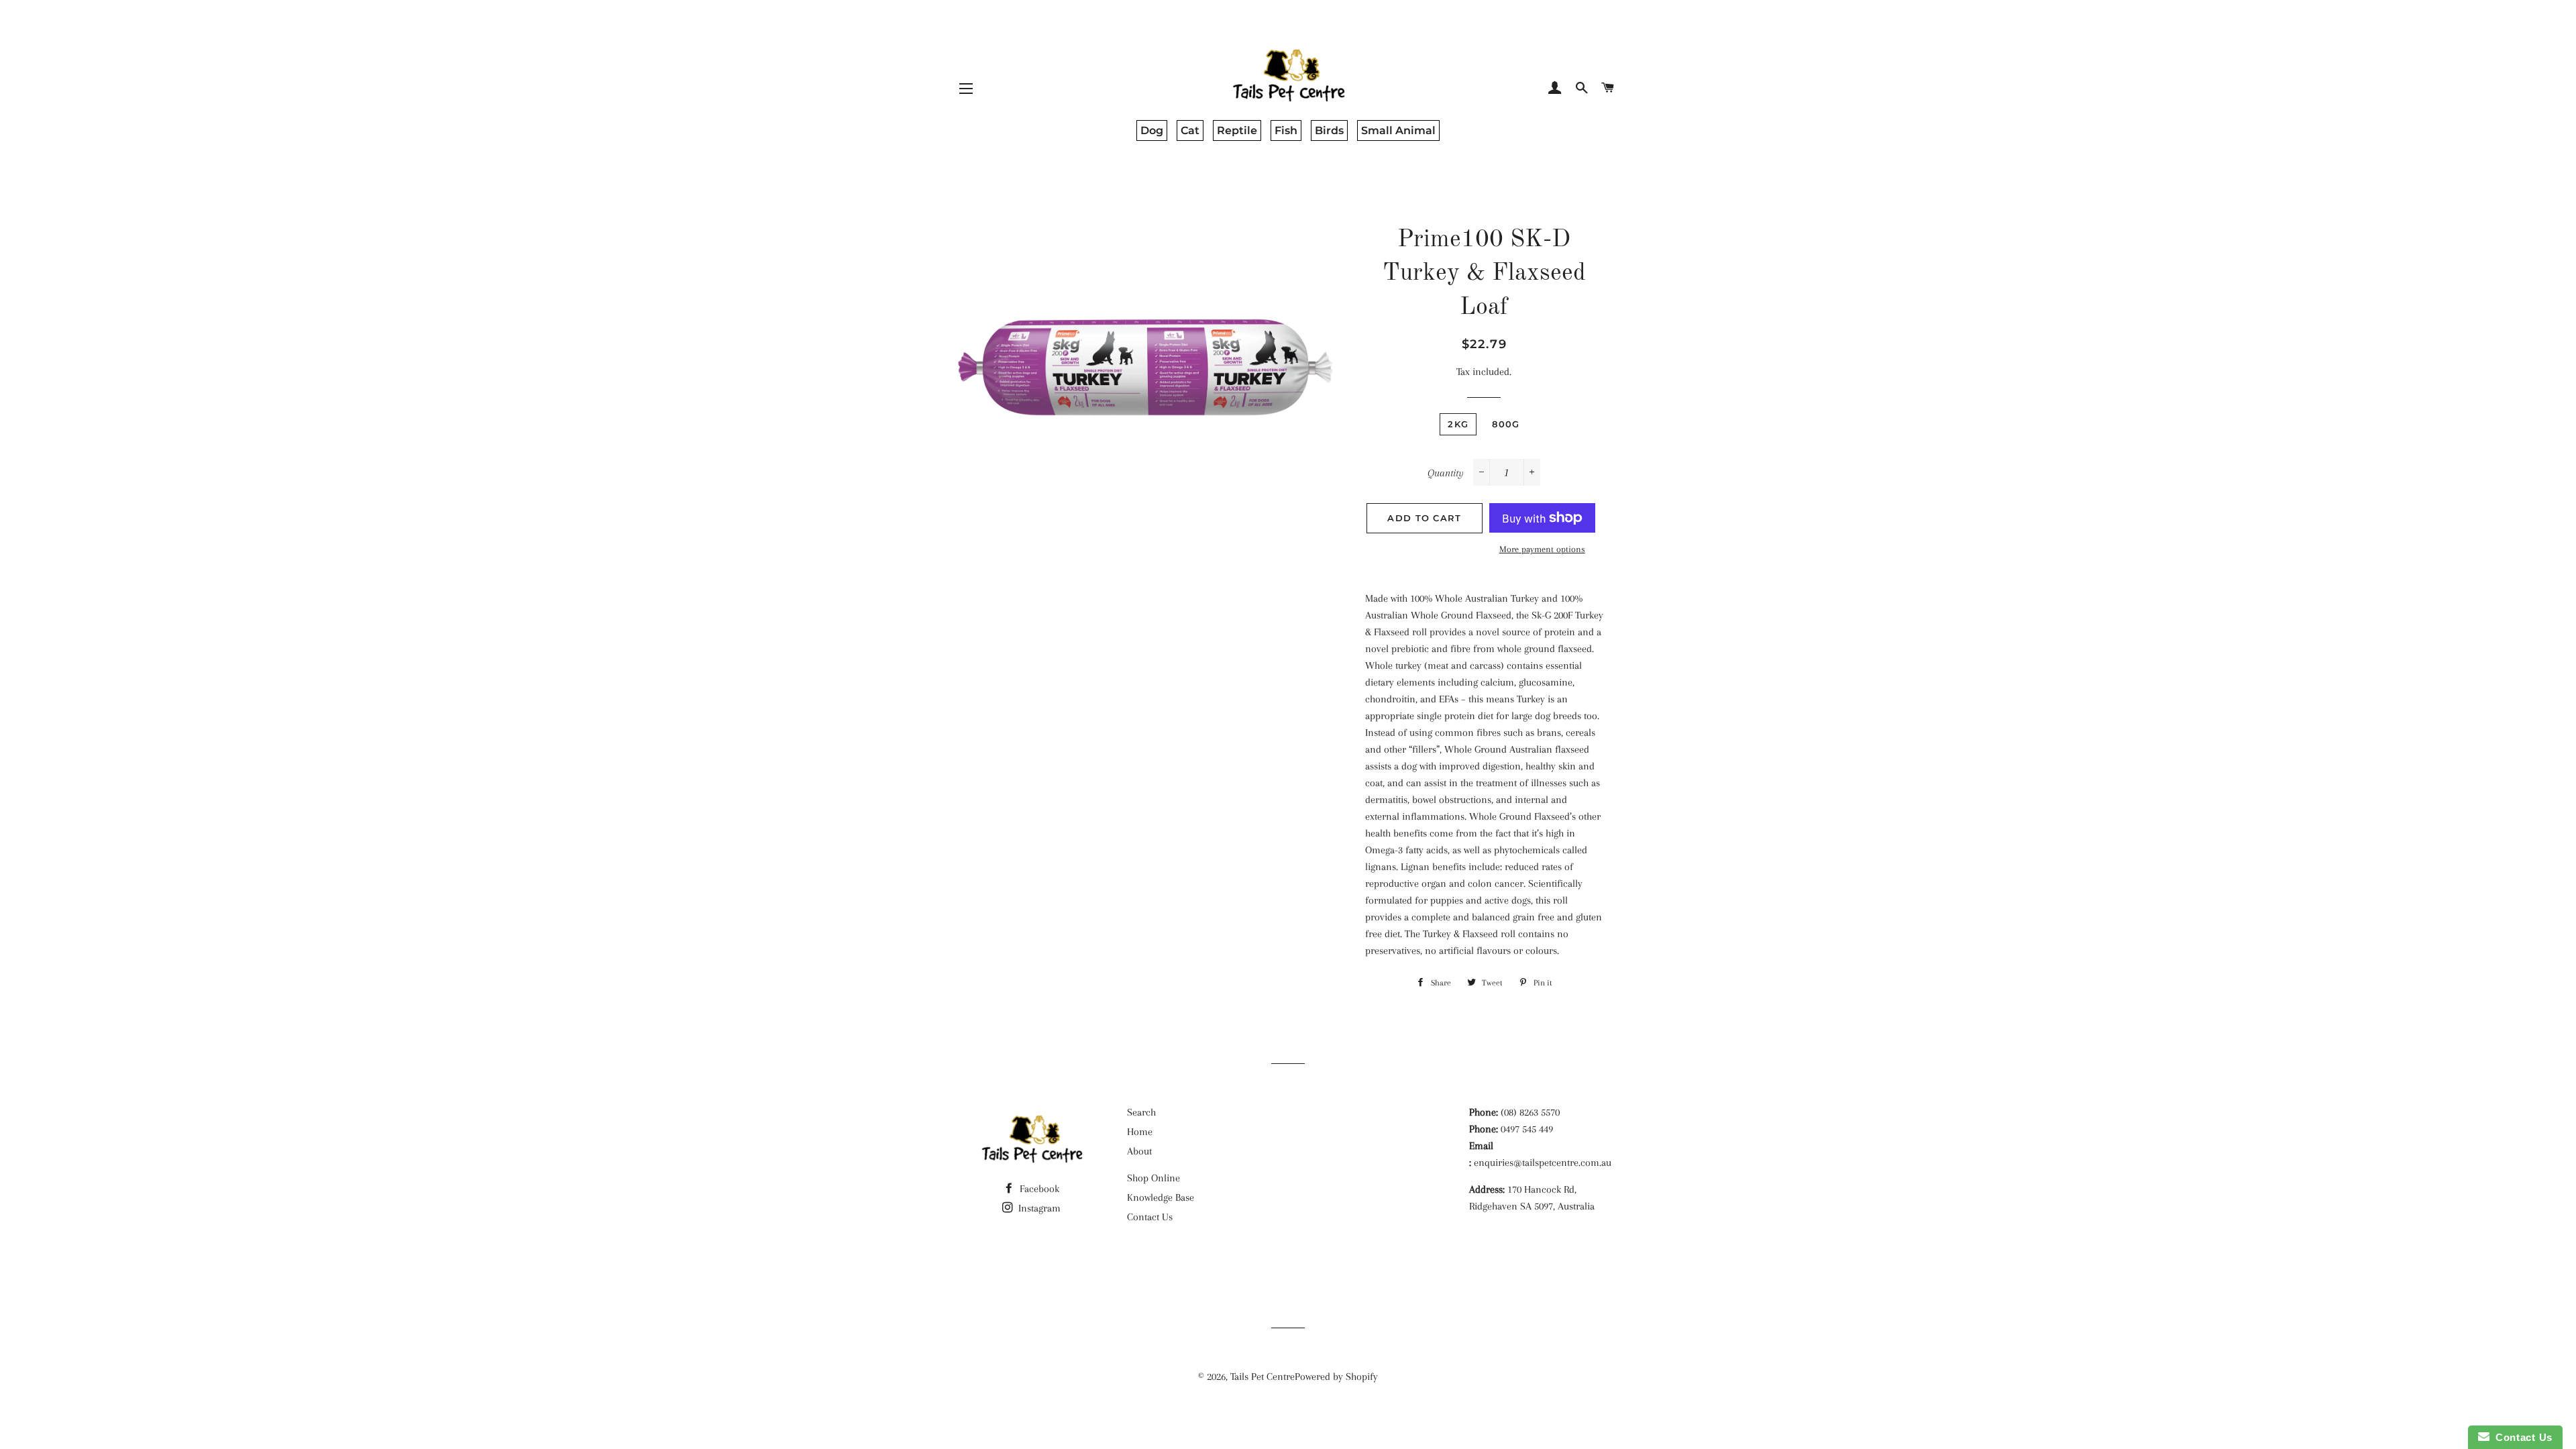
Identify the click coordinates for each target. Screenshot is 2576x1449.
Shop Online (1153, 1178)
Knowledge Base (1161, 1197)
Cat (1190, 130)
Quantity (1446, 473)
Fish (1286, 130)
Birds (1329, 130)
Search (1141, 1112)
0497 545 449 (1527, 1129)
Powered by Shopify (1336, 1377)
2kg (1458, 424)
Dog (1152, 130)
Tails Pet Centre (1263, 1377)
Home (1140, 1132)
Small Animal (1398, 130)
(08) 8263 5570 (1530, 1112)
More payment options (1542, 549)
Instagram (1038, 1208)
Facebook (1038, 1189)
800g (1506, 424)
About (1139, 1151)
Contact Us (1150, 1217)
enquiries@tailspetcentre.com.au (1543, 1163)
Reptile (1237, 130)
